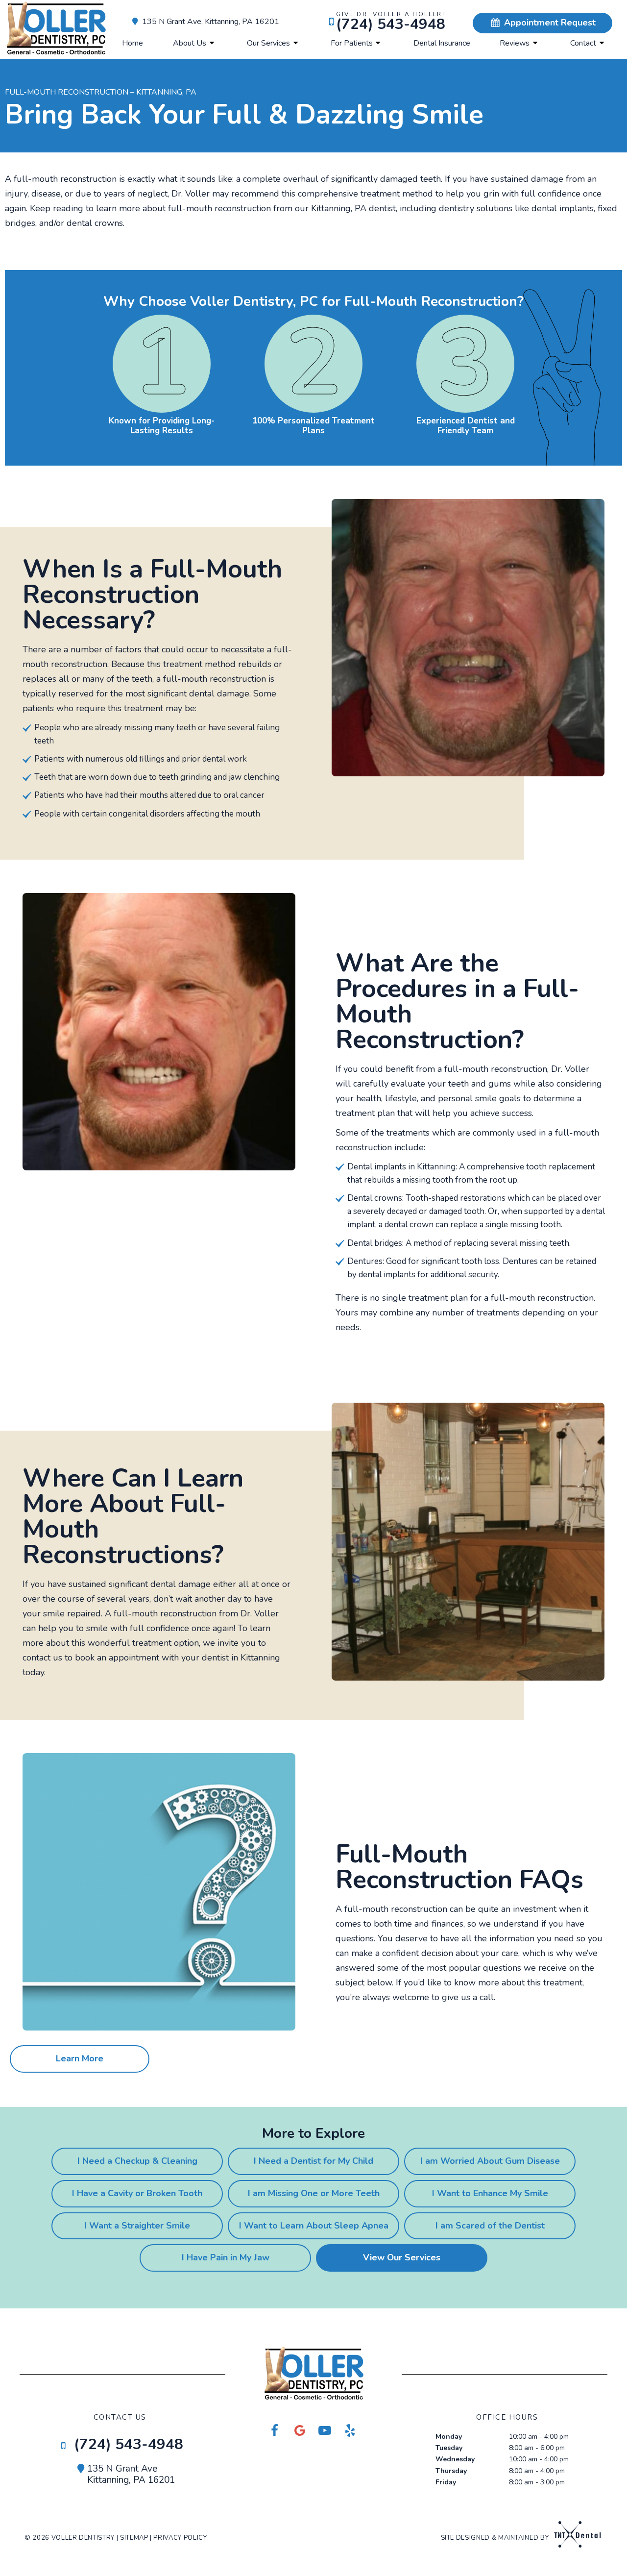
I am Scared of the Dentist (490, 2226)
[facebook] (275, 2431)
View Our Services (402, 2257)
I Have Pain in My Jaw (226, 2257)
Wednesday (455, 2459)
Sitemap (134, 2538)
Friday (446, 2482)
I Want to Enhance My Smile (490, 2193)
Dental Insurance (442, 43)
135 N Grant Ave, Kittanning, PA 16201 (211, 22)
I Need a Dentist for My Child (313, 2161)
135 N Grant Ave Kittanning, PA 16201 (131, 2475)
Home (133, 43)
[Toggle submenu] (212, 43)
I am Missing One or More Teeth (314, 2193)
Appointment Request (549, 23)
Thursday (451, 2471)
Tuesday (449, 2448)
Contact (583, 43)
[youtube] (325, 2431)
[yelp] (350, 2431)
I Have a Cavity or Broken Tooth (137, 2193)
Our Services (268, 43)
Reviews (515, 43)
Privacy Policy (180, 2538)
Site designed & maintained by (496, 2538)
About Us (190, 43)
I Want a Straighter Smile (137, 2226)
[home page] (56, 29)
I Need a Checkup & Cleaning (137, 2161)
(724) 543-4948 (391, 22)
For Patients (352, 43)
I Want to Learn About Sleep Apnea (314, 2226)
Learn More (80, 2058)
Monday (449, 2437)
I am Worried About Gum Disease (490, 2161)
